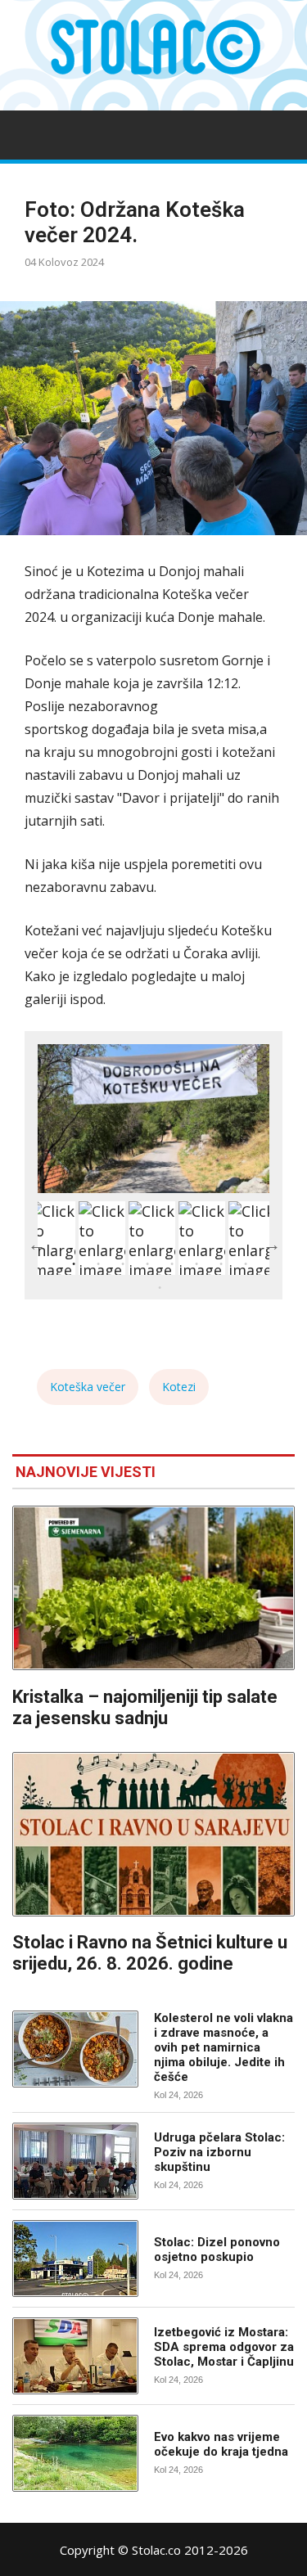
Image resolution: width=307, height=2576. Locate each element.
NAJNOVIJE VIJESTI (86, 1472)
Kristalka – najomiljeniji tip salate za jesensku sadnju (145, 1707)
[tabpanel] (152, 1238)
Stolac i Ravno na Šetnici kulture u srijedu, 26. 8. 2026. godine (150, 1953)
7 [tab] (221, 1264)
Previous (36, 1244)
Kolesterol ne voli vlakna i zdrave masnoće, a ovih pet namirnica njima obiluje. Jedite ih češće (223, 2047)
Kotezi (179, 1387)
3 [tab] (123, 1264)
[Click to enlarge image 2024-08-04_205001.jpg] (153, 1119)
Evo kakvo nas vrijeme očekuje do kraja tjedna (221, 2444)
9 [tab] (160, 1288)
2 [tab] (98, 1264)
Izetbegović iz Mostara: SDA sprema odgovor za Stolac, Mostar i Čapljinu (224, 2347)
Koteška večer (88, 1387)
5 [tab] (172, 1264)
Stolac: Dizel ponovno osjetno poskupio (217, 2249)
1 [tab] (74, 1264)
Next (271, 1244)
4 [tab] (147, 1264)
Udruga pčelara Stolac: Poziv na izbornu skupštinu (219, 2152)
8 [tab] (246, 1264)
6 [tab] (196, 1264)
